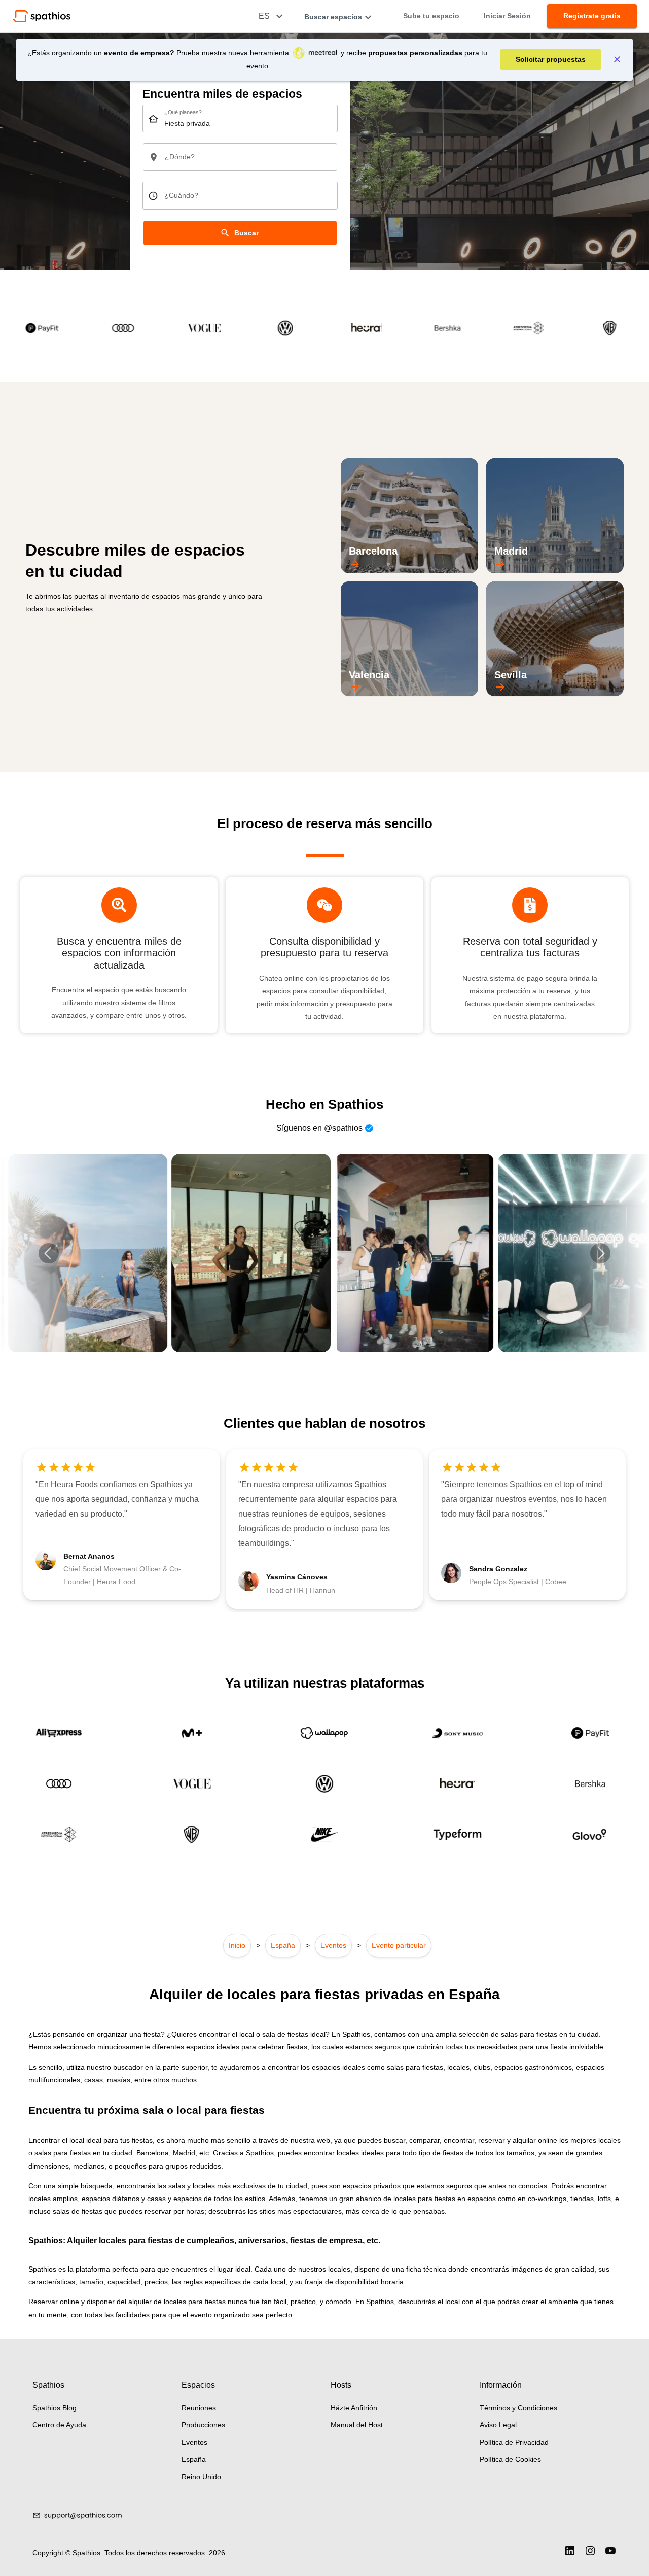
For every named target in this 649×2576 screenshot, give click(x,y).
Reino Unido (201, 2477)
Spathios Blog (55, 2408)
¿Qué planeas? (183, 113)
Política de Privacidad (514, 2442)
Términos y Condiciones (518, 2408)
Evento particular (399, 1945)
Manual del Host (357, 2425)
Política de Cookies (510, 2459)
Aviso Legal (498, 2425)
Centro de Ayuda (59, 2425)
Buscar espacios (333, 17)
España (283, 1945)
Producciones (203, 2425)
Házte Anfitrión (354, 2408)
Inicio (237, 1945)
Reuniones (199, 2408)
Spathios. (88, 2553)
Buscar (246, 233)
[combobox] (240, 118)
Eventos (333, 1945)
